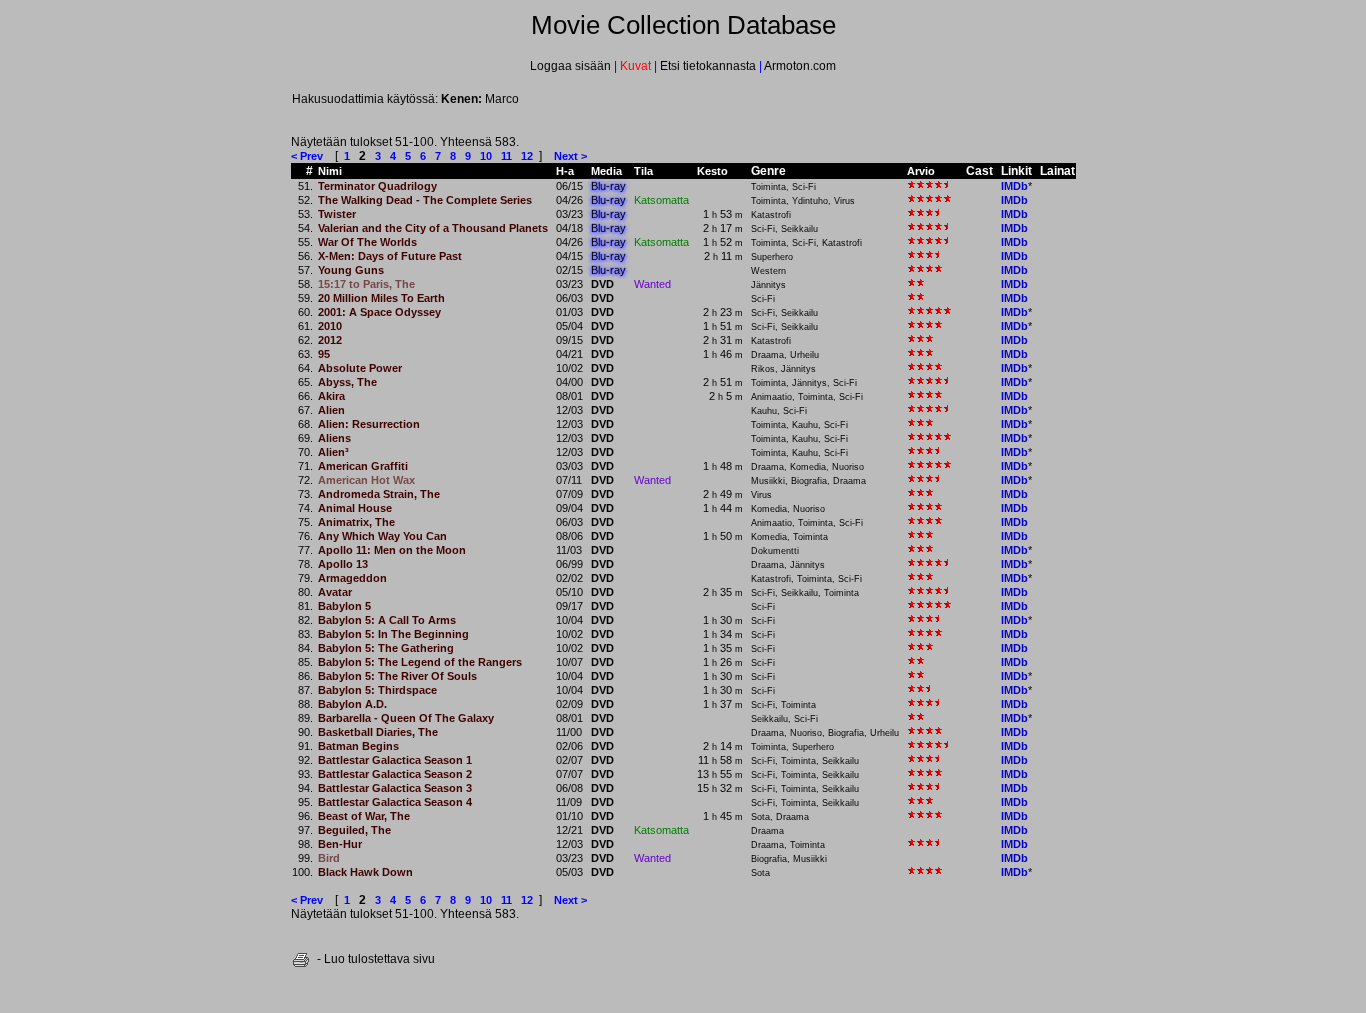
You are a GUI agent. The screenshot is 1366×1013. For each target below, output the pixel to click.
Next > (570, 156)
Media (606, 171)
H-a (565, 171)
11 (506, 156)
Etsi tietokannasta (708, 66)
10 (486, 156)
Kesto (712, 171)
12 (527, 156)
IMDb (1014, 186)
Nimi (330, 171)
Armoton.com (799, 66)
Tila (643, 171)
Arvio (921, 171)
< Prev (307, 156)
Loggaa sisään (572, 66)
